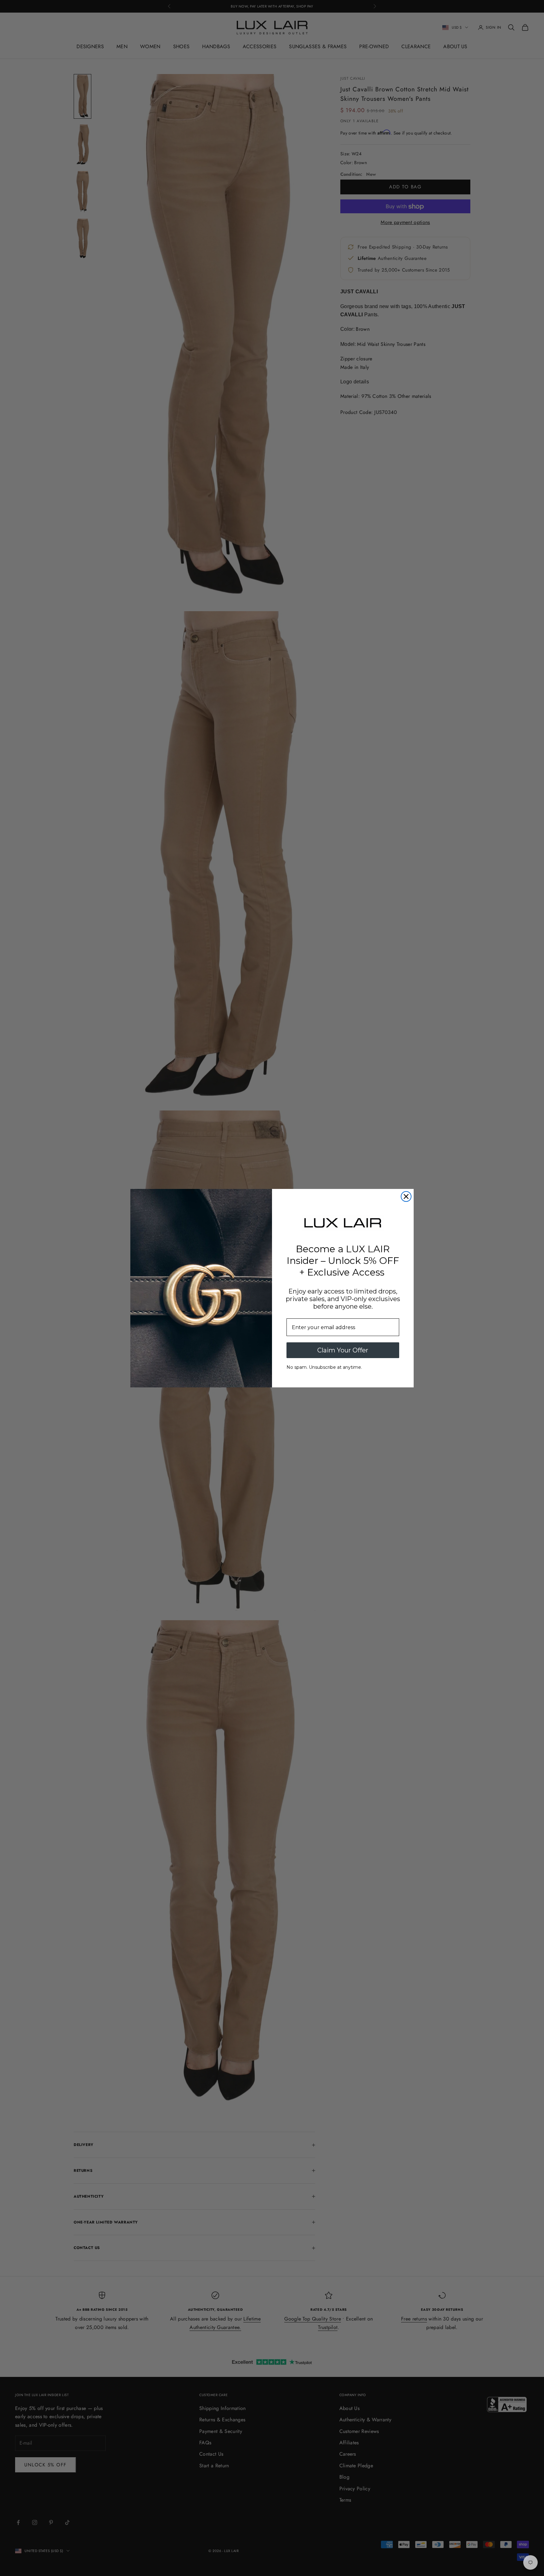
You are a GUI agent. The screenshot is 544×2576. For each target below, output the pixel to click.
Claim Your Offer (343, 1350)
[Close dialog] (406, 1196)
